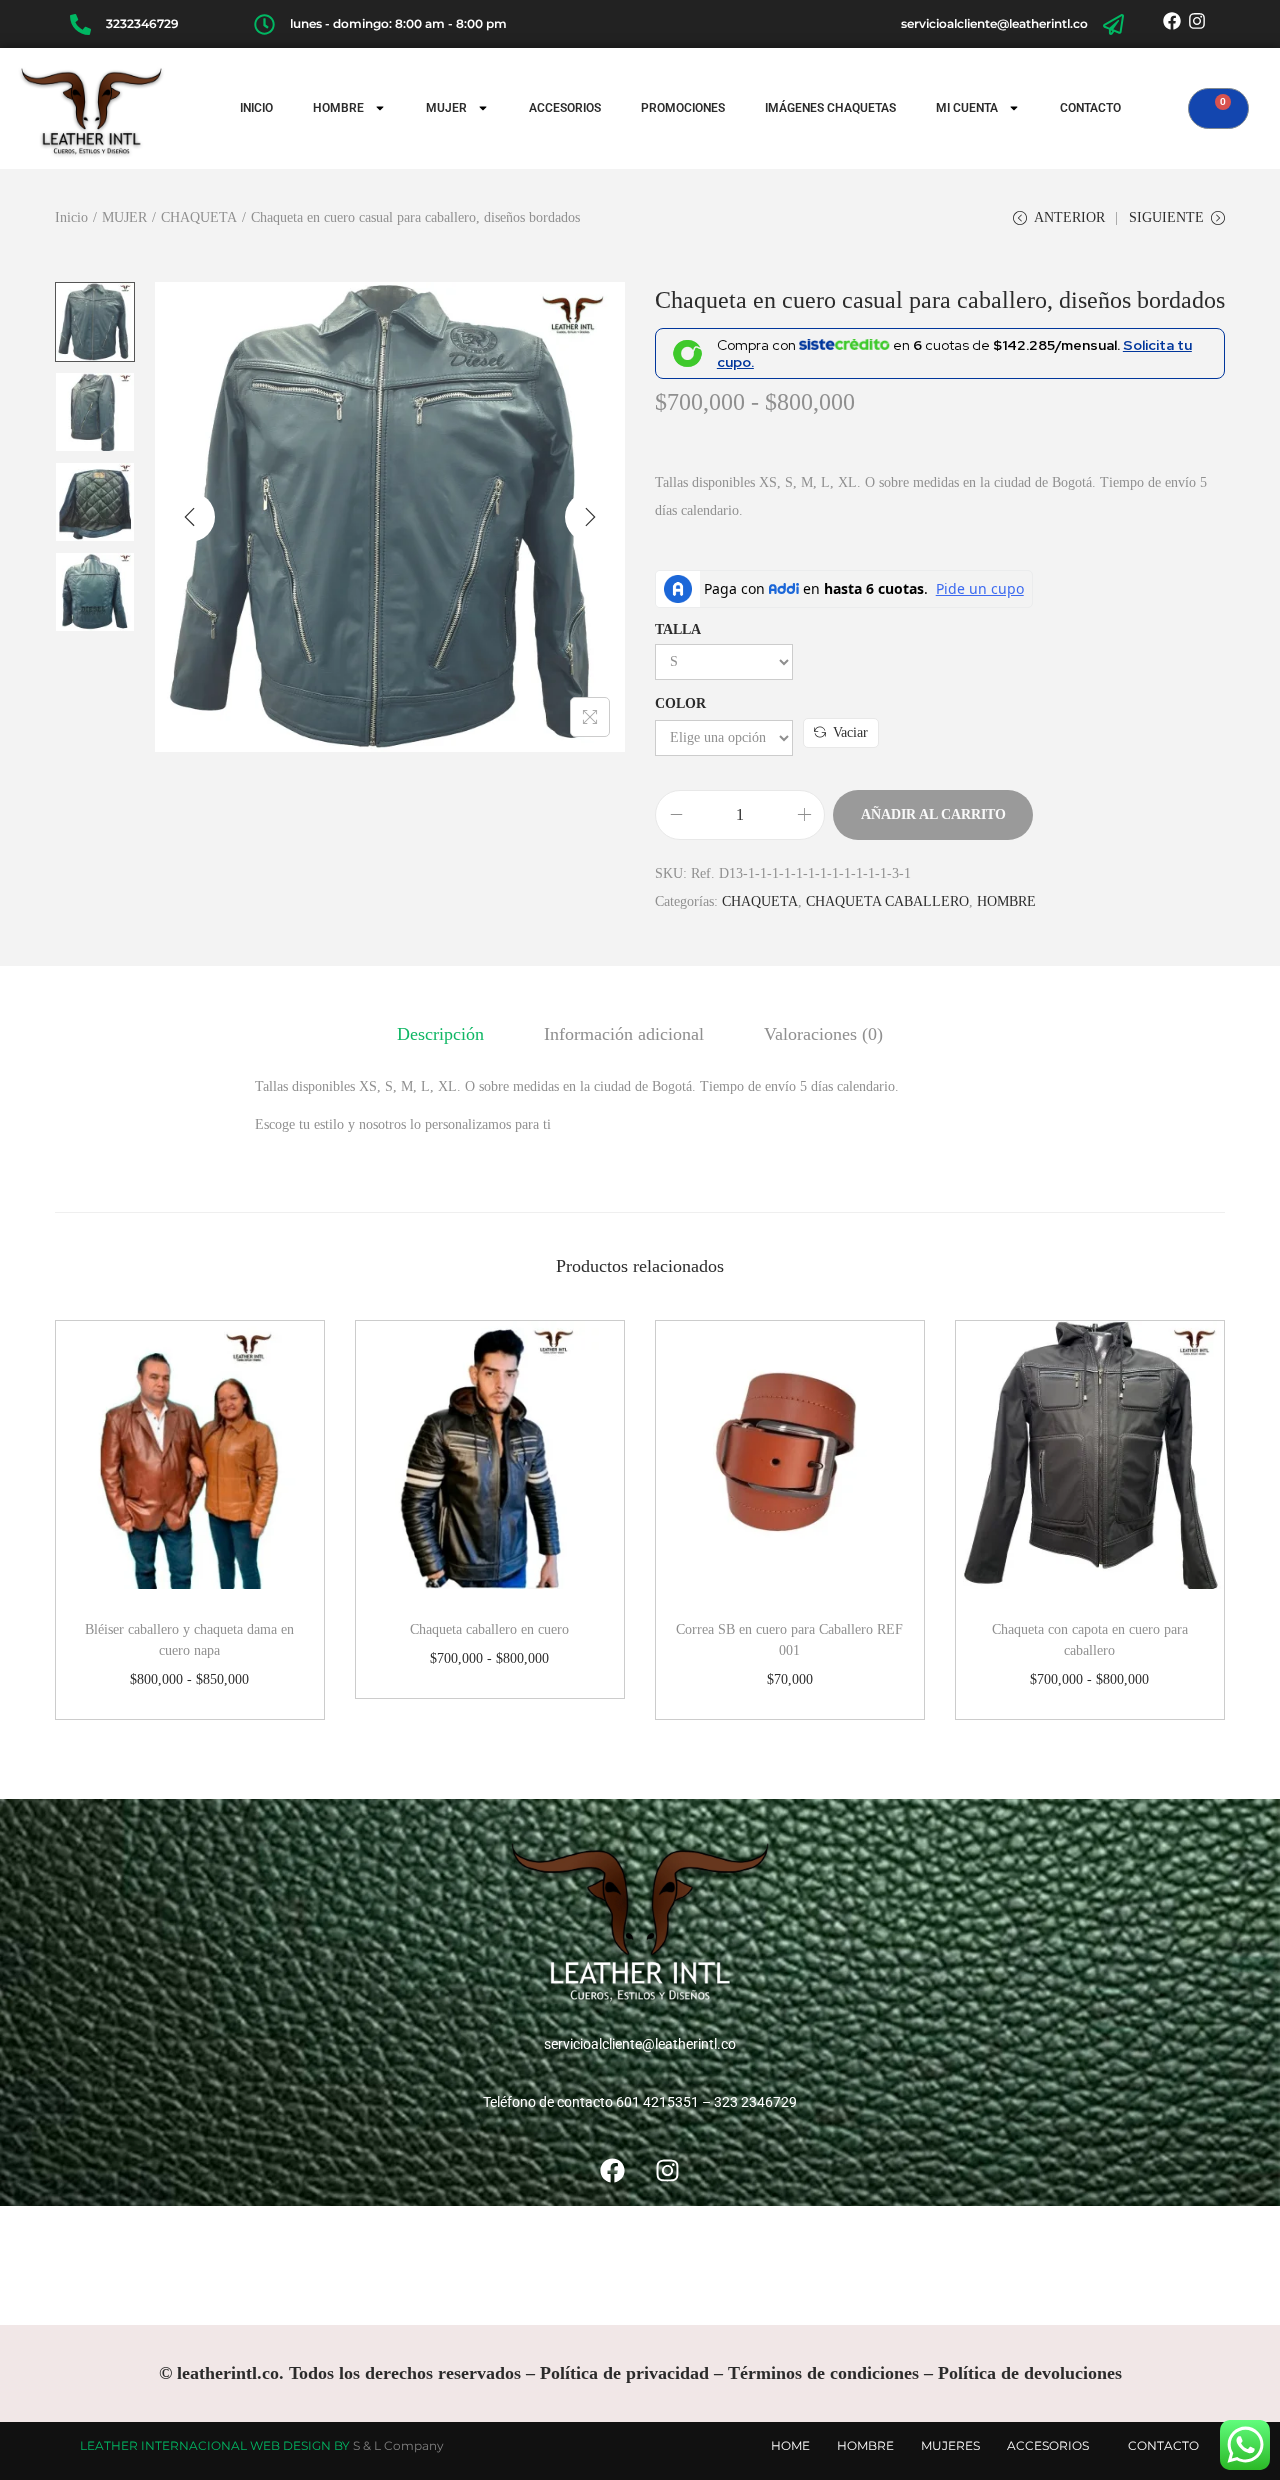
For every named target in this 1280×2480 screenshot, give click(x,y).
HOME (790, 2445)
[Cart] (1218, 108)
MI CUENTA (967, 108)
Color (680, 703)
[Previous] (190, 517)
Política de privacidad (624, 2373)
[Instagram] (1197, 21)
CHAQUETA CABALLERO (887, 901)
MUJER (446, 108)
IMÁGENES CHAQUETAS (830, 108)
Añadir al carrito (933, 814)
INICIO (256, 108)
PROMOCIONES (683, 108)
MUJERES (950, 2445)
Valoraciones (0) (823, 1034)
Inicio (71, 217)
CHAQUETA (199, 217)
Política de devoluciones (1030, 2373)
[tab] (440, 1034)
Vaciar (850, 732)
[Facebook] (1171, 21)
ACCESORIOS (565, 108)
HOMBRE (338, 108)
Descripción (440, 1034)
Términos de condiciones (823, 2373)
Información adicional (624, 1034)
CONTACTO (1090, 108)
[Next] (590, 517)
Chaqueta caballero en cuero (489, 1629)
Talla (678, 629)
